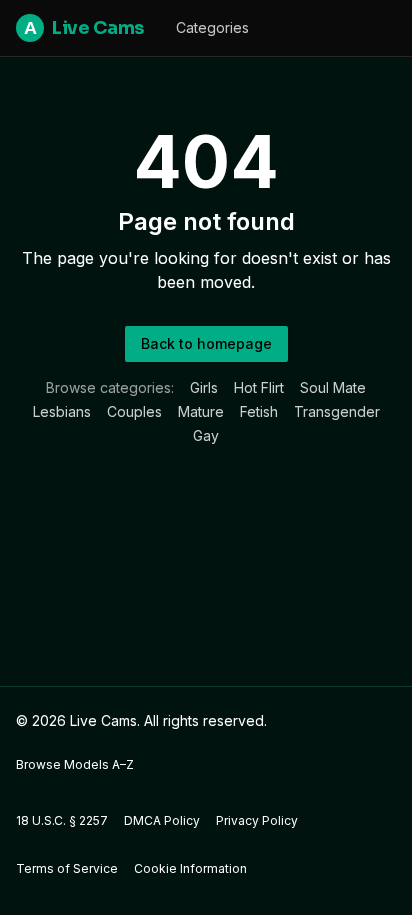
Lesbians (62, 411)
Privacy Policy (257, 820)
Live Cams (84, 28)
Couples (134, 411)
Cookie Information (190, 868)
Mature (201, 411)
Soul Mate (333, 387)
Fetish (259, 411)
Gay (206, 435)
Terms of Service (67, 868)
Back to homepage (206, 343)
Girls (204, 387)
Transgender (337, 411)
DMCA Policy (162, 820)
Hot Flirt (259, 387)
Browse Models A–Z (75, 764)
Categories (212, 27)
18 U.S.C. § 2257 (62, 820)
